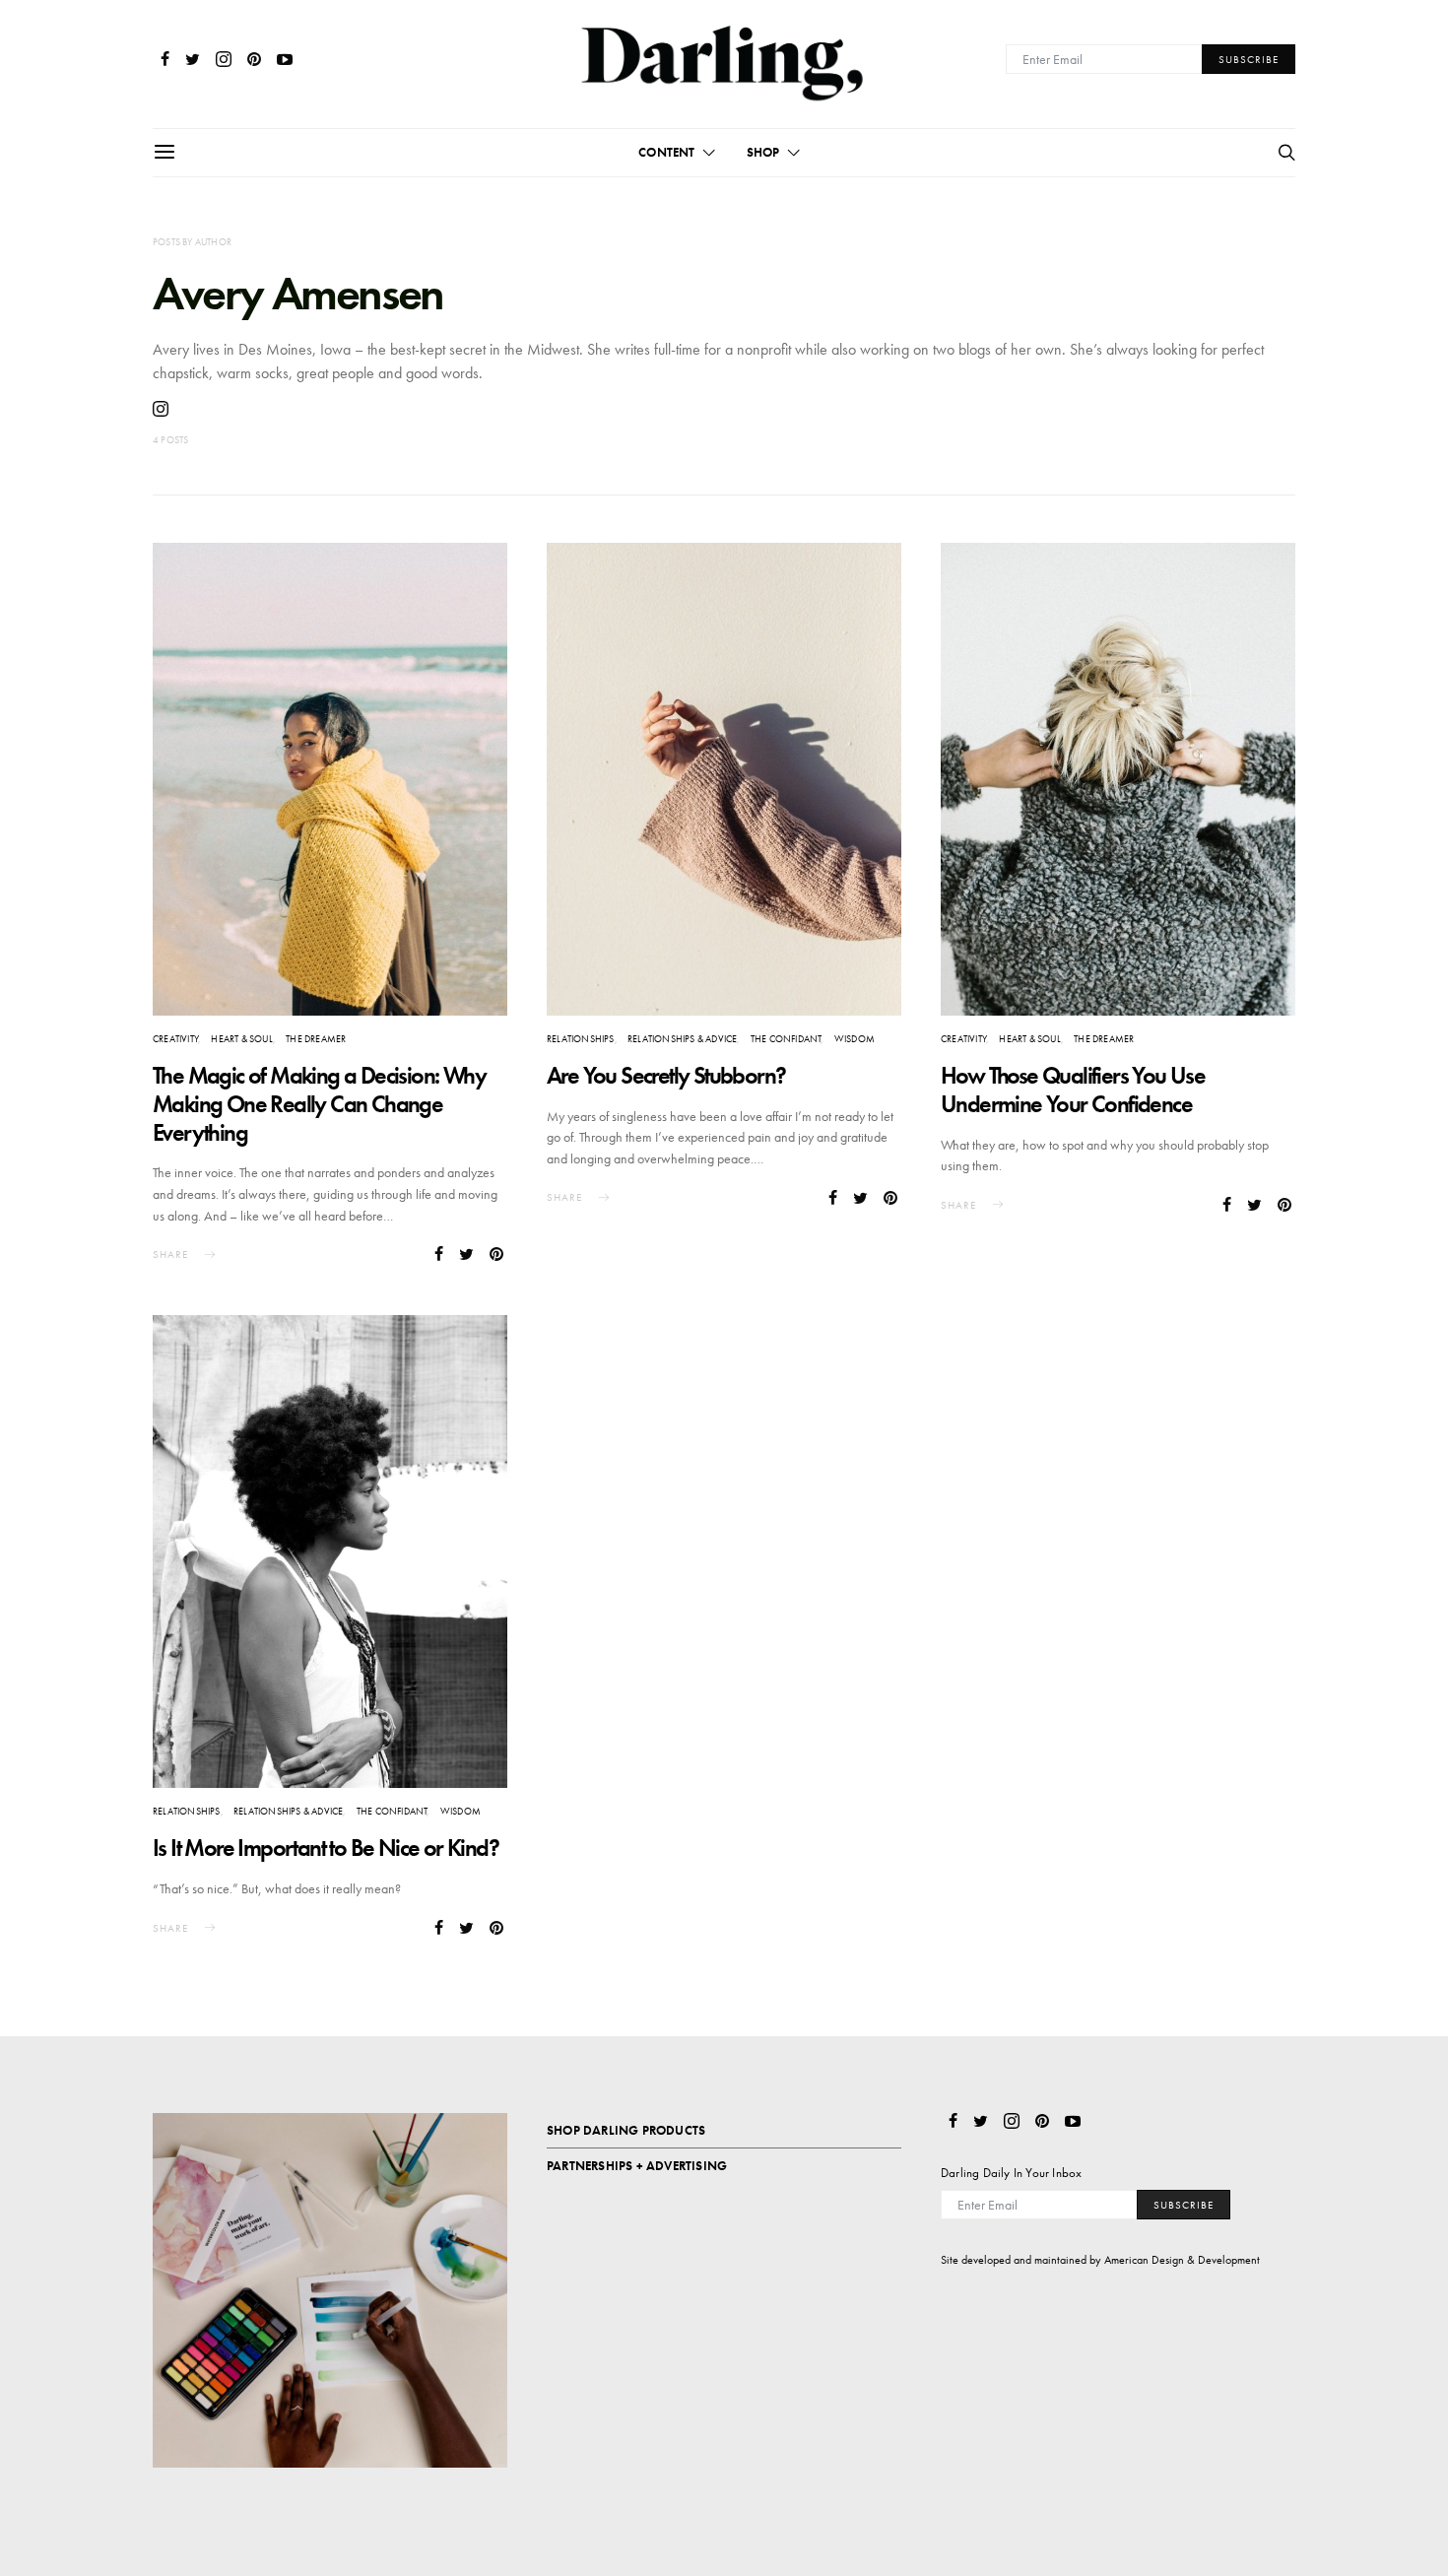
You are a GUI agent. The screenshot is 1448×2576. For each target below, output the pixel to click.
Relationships (581, 1039)
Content (666, 152)
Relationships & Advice (682, 1039)
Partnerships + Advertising (637, 2166)
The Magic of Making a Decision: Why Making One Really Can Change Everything (319, 1104)
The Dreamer (316, 1039)
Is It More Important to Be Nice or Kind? (326, 1848)
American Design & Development (1182, 2260)
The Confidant (786, 1039)
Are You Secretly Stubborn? (666, 1075)
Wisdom (855, 1039)
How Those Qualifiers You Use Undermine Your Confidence (1073, 1090)
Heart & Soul (241, 1039)
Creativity (175, 1039)
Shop (763, 152)
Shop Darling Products (626, 2130)
